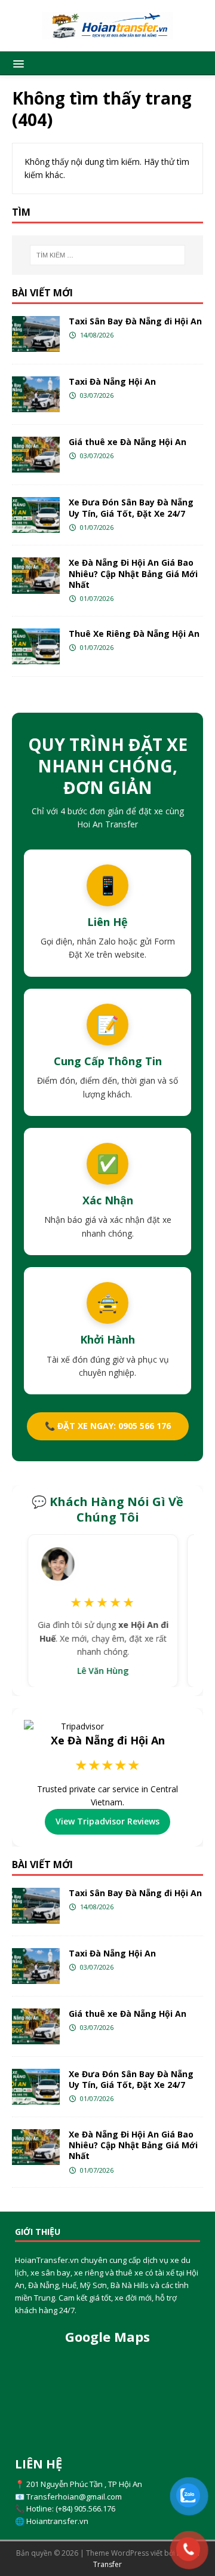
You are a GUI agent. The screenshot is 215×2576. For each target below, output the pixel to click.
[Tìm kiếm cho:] (107, 255)
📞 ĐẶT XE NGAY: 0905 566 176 (108, 1426)
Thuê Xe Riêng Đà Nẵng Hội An (134, 634)
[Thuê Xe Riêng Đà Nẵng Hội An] (36, 646)
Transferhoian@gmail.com (74, 2497)
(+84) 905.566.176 (85, 2508)
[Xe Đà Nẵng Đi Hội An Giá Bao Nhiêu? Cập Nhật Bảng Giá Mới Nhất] (36, 575)
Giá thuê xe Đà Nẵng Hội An (128, 442)
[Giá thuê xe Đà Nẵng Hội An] (36, 455)
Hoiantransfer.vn (57, 2521)
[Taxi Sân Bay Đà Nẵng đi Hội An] (36, 334)
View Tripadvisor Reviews (107, 1821)
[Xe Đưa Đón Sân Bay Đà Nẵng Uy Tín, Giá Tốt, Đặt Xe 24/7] (36, 515)
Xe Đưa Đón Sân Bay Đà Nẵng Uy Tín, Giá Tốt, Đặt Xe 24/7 (131, 507)
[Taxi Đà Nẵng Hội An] (36, 394)
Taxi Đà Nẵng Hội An (112, 381)
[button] (16, 63)
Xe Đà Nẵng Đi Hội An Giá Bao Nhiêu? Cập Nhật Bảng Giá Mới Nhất (133, 573)
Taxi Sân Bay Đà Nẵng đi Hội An (135, 321)
